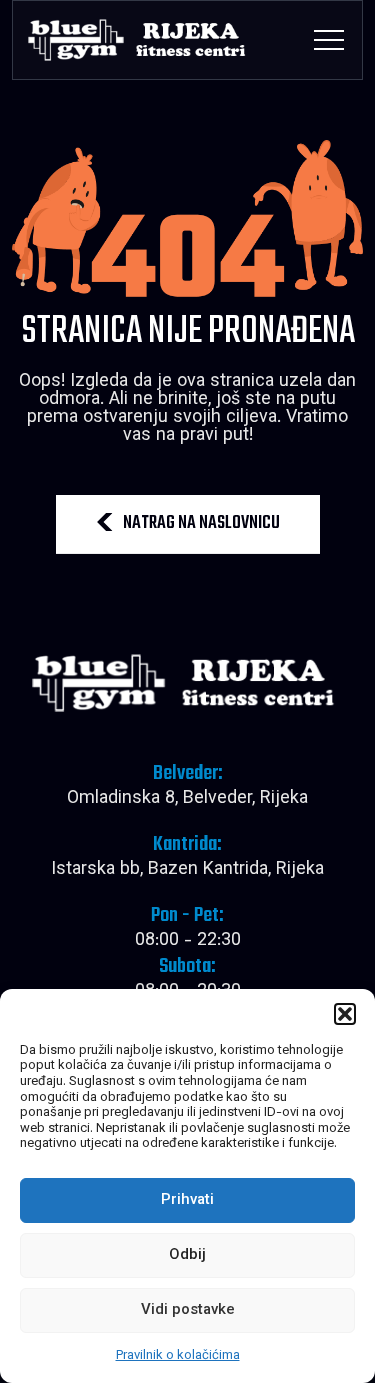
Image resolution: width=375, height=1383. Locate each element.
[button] (345, 1014)
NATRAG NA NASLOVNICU (201, 523)
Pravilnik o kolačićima (178, 1356)
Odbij (187, 1255)
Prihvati (187, 1200)
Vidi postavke (188, 1310)
